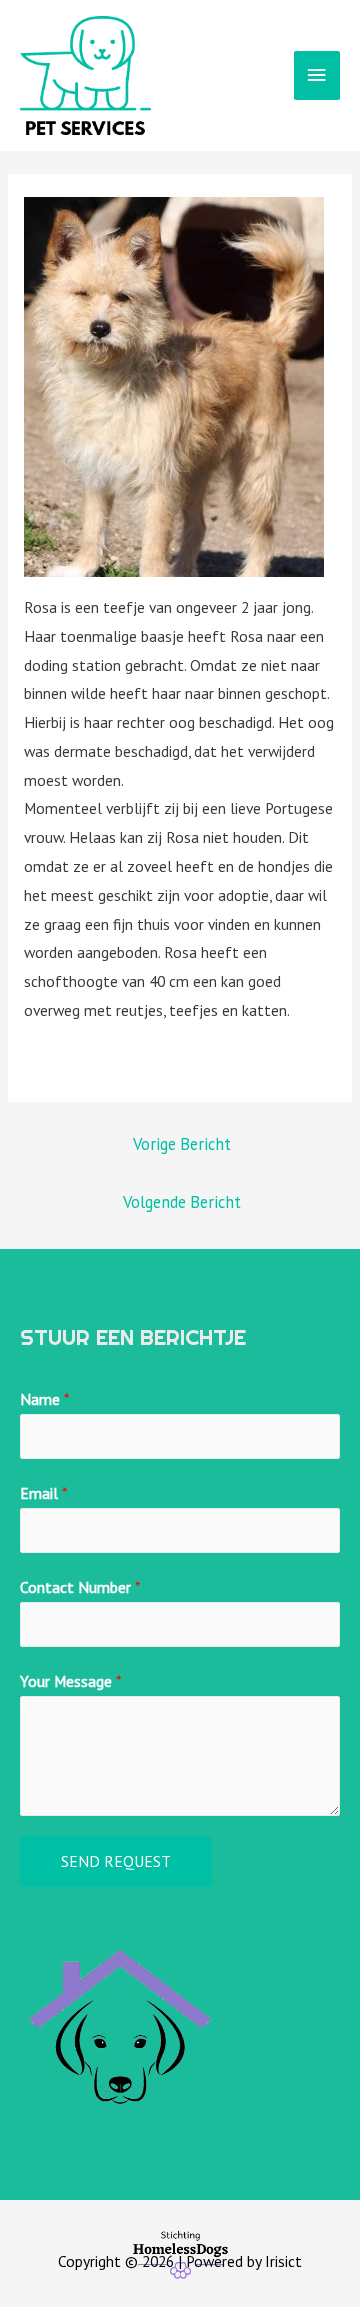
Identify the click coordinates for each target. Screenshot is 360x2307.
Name (44, 1399)
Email (43, 1493)
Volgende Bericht (182, 1202)
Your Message (70, 1681)
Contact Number (80, 1587)
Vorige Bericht (182, 1144)
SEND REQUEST (116, 1861)
